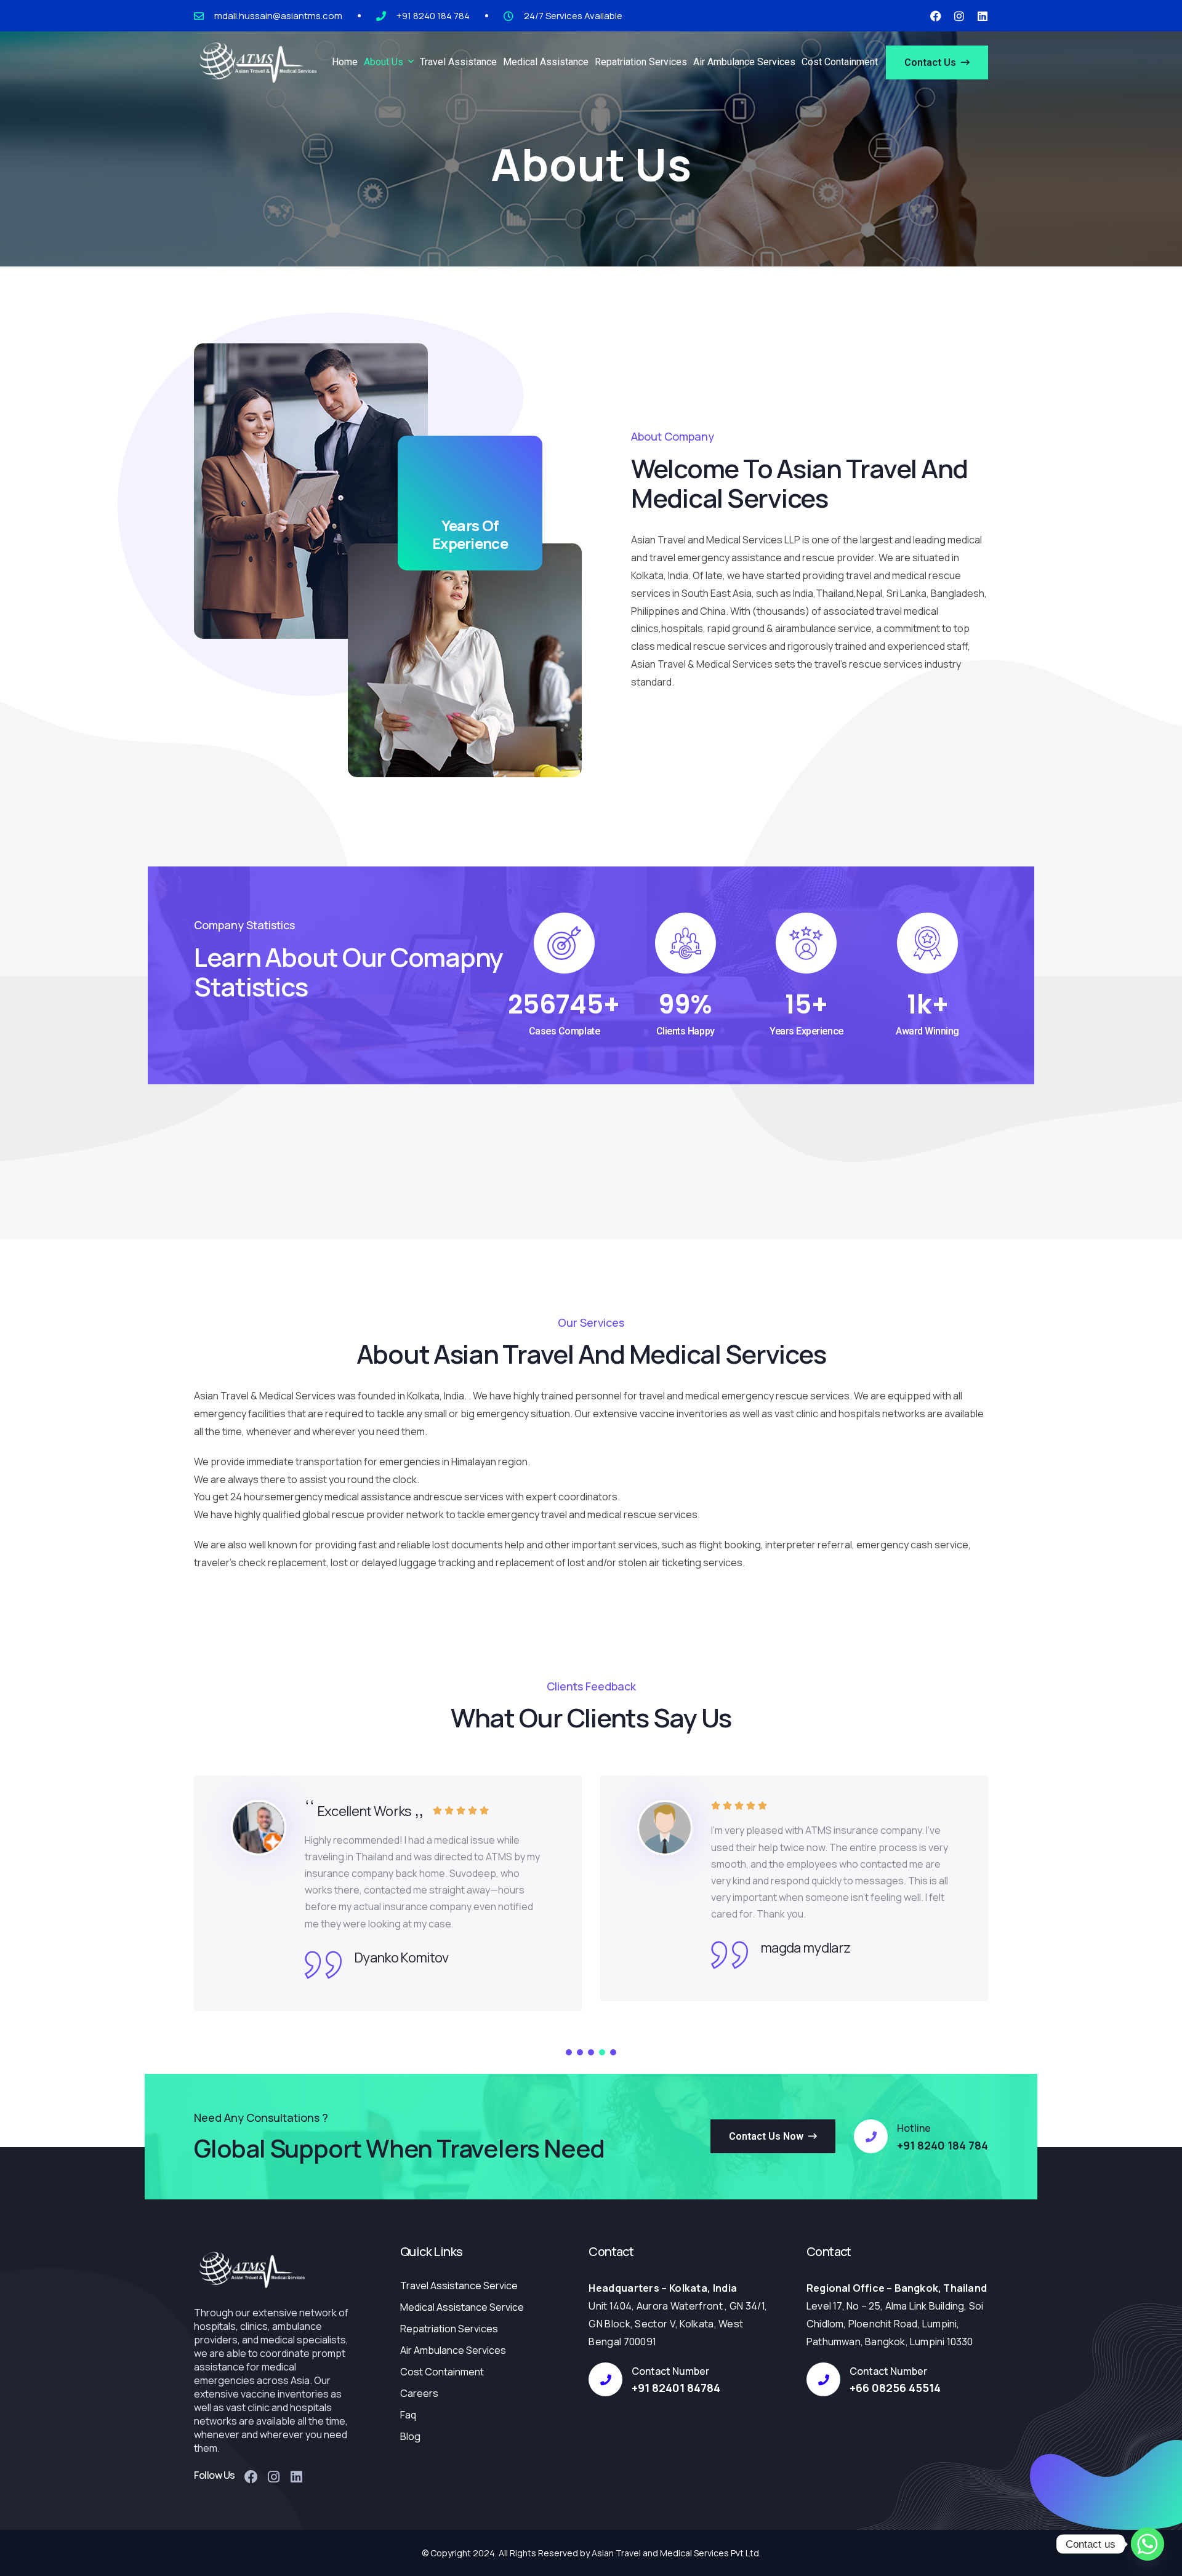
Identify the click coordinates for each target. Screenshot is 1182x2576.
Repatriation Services (449, 2329)
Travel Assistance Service (459, 2286)
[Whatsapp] (1148, 2544)
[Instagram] (959, 16)
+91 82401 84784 (676, 2388)
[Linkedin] (983, 16)
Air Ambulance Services (453, 2350)
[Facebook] (936, 16)
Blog (410, 2436)
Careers (419, 2393)
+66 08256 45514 (895, 2388)
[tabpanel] (388, 1888)
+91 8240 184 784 (943, 2145)
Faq (408, 2415)
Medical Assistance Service (462, 2307)
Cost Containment (442, 2372)
